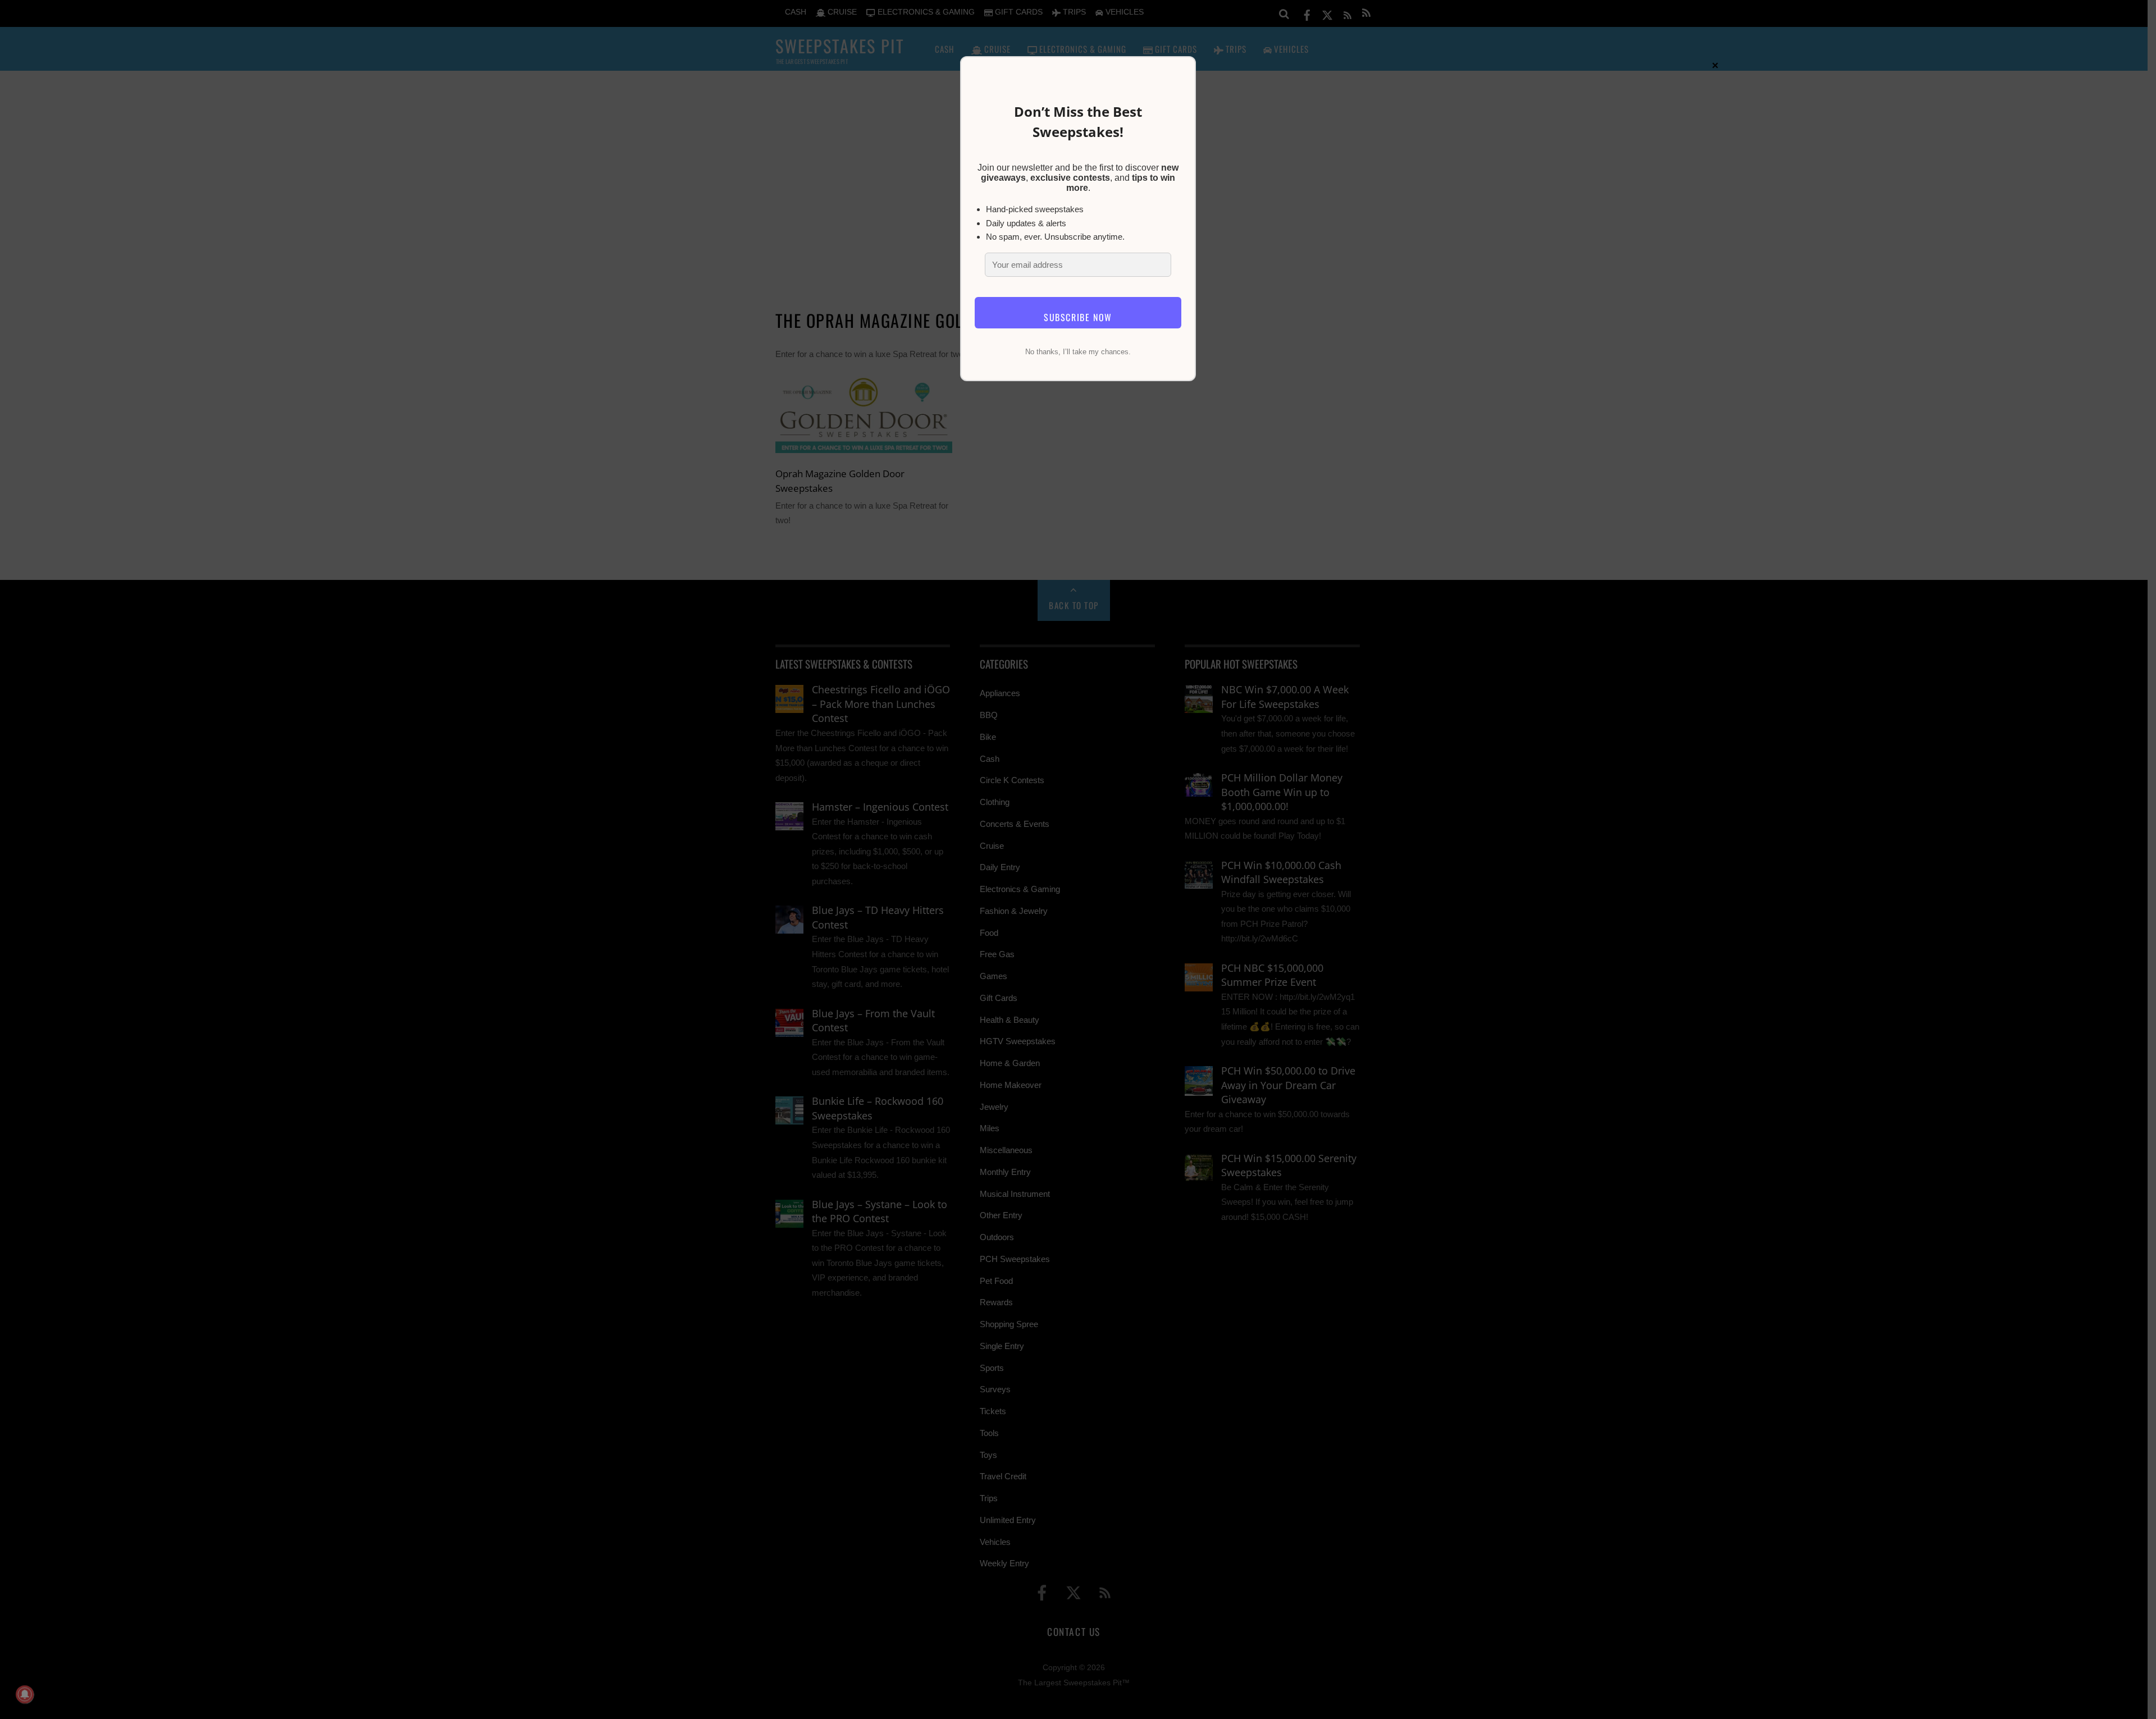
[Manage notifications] (25, 1694)
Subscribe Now (1078, 317)
